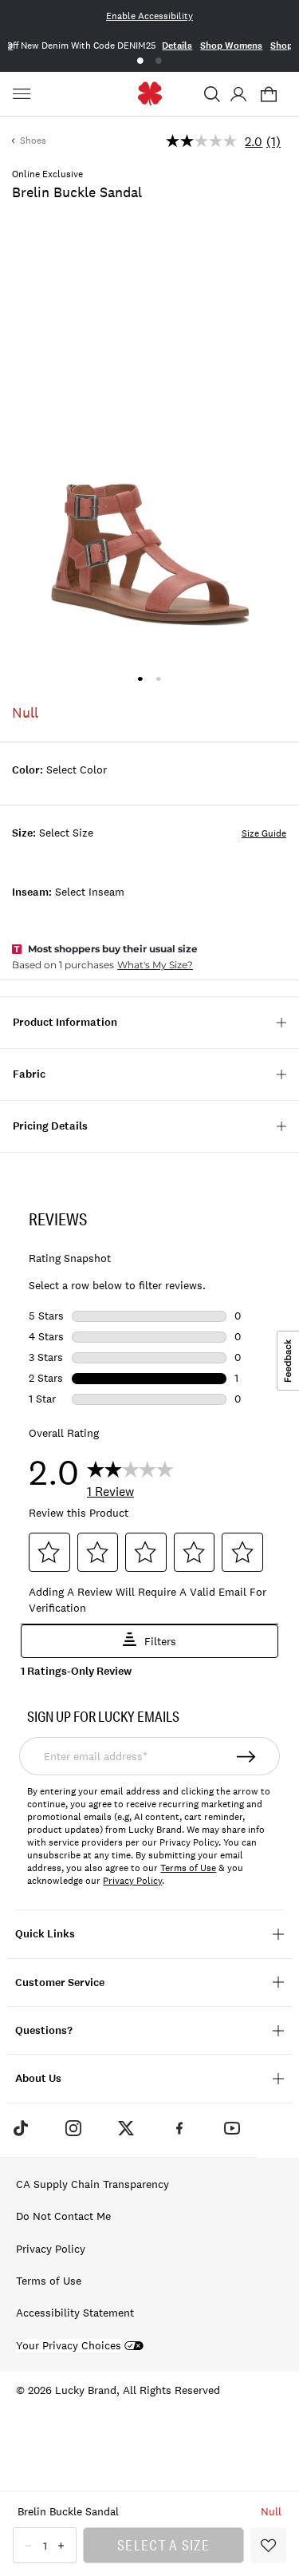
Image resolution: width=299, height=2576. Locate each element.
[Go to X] (126, 2128)
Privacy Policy (132, 1881)
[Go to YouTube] (232, 2128)
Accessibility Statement (75, 2313)
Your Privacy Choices (69, 2346)
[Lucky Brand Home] (149, 94)
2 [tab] (159, 61)
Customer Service (60, 1982)
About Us (38, 2078)
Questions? (44, 2030)
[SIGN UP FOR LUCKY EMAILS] (247, 1756)
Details (177, 46)
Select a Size (163, 2545)
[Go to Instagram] (73, 2128)
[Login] (238, 94)
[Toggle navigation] (24, 94)
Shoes (33, 140)
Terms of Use (188, 1868)
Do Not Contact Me (63, 2216)
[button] (212, 94)
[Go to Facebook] (179, 2128)
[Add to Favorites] (268, 2545)
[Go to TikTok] (20, 2128)
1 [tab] (140, 61)
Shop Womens (231, 46)
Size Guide (264, 833)
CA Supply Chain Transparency (92, 2184)
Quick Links (45, 1934)
